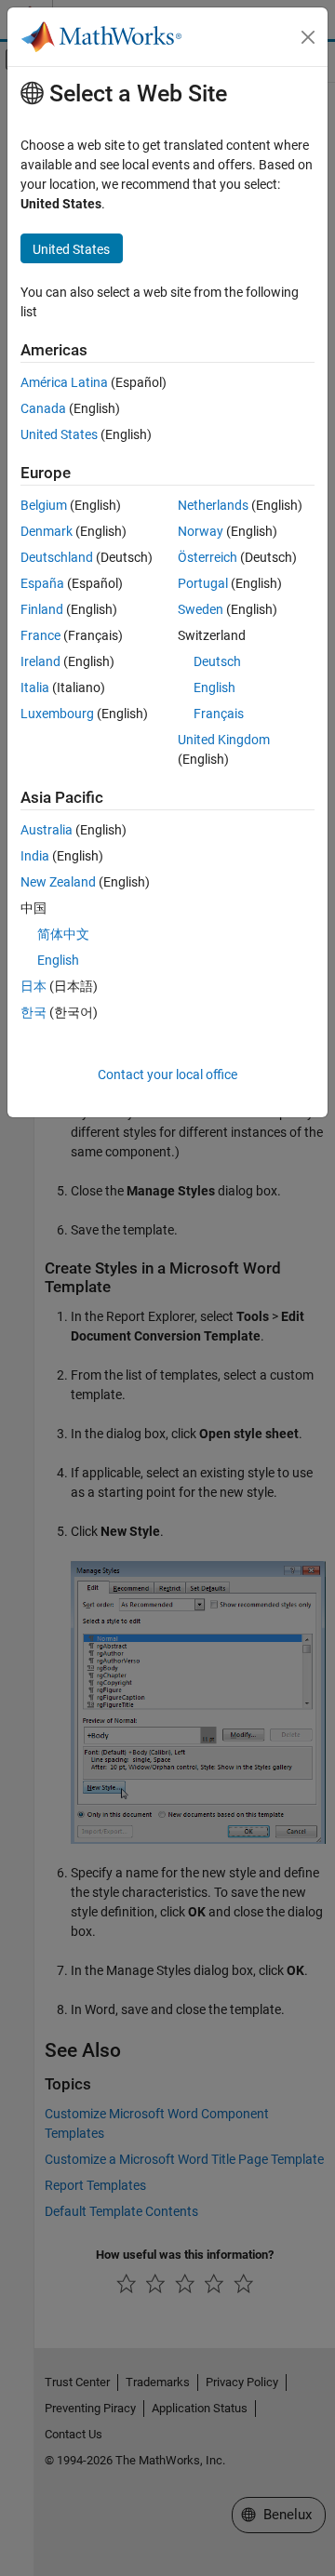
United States (59, 434)
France (40, 635)
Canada (43, 408)
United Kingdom (224, 740)
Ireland (40, 661)
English (214, 687)
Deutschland (57, 557)
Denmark (47, 531)
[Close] (308, 37)
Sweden (201, 609)
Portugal (203, 583)
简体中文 (63, 934)
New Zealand (58, 882)
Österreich (208, 557)
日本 (33, 986)
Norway (201, 531)
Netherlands (213, 505)
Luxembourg (57, 714)
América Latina (64, 382)
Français (219, 714)
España (42, 583)
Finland (42, 609)
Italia (35, 687)
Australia (47, 830)
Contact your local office (167, 1074)
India (35, 856)
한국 (33, 1012)
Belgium (44, 505)
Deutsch (217, 661)
